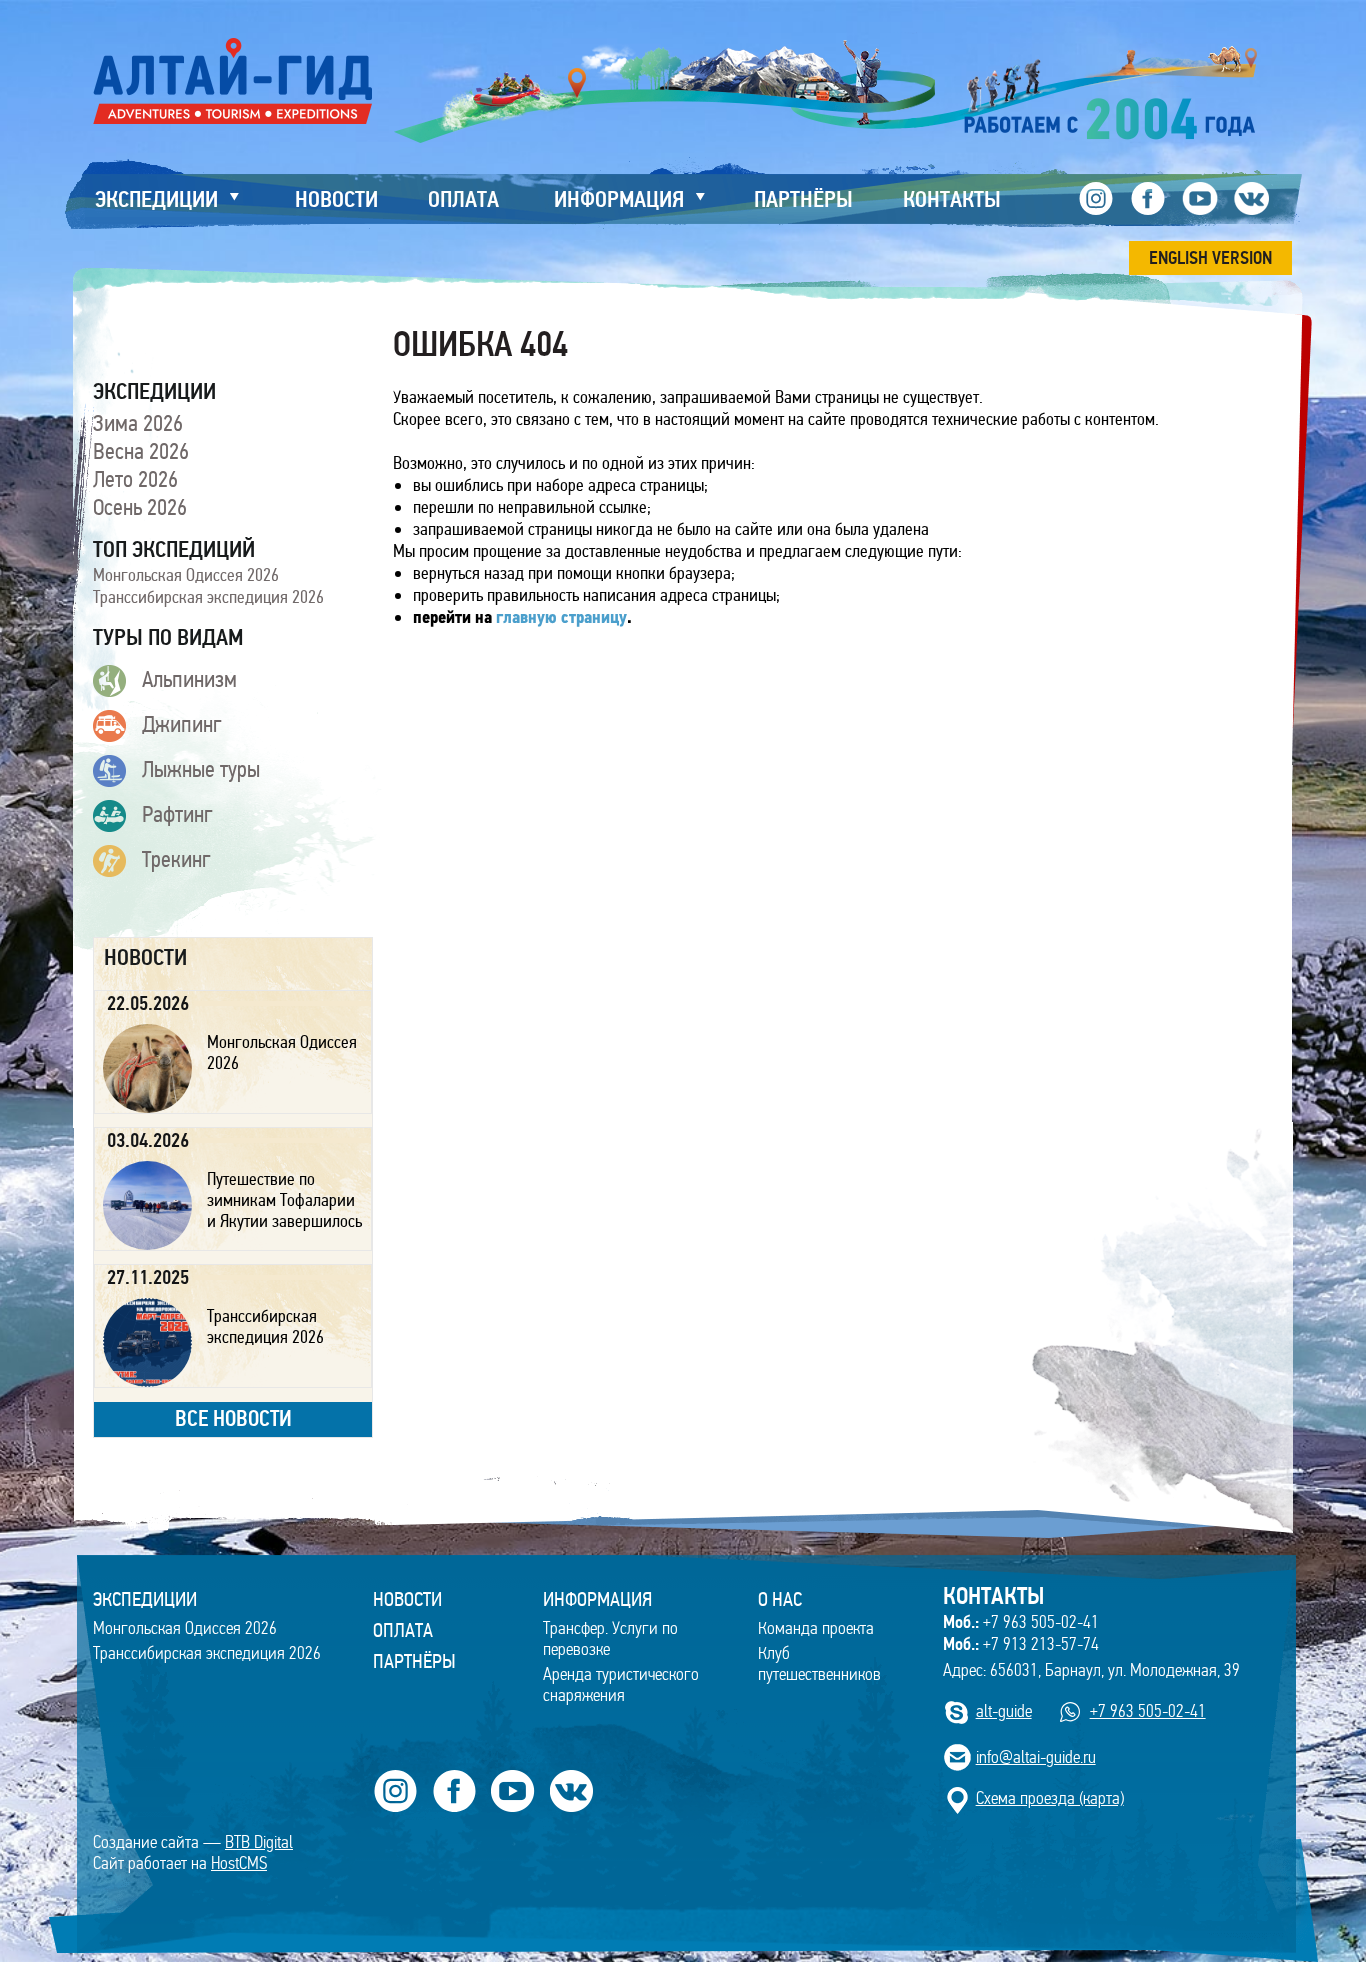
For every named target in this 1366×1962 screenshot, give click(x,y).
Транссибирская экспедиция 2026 (208, 597)
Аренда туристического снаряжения (621, 1685)
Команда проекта (816, 1628)
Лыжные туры (201, 769)
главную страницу (561, 619)
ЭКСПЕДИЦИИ (145, 1599)
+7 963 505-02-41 (1021, 1622)
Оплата (403, 1630)
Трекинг (176, 859)
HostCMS (239, 1863)
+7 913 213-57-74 (1021, 1644)
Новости (407, 1599)
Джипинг (182, 724)
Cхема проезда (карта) (1050, 1798)
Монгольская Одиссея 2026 (186, 575)
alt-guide (1004, 1711)
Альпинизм (189, 679)
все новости (233, 1418)
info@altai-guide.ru (1036, 1757)
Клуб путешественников (819, 1664)
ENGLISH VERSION (1210, 258)
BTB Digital (259, 1842)
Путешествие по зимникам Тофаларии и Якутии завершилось (284, 1200)
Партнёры (414, 1661)
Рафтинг (177, 814)
